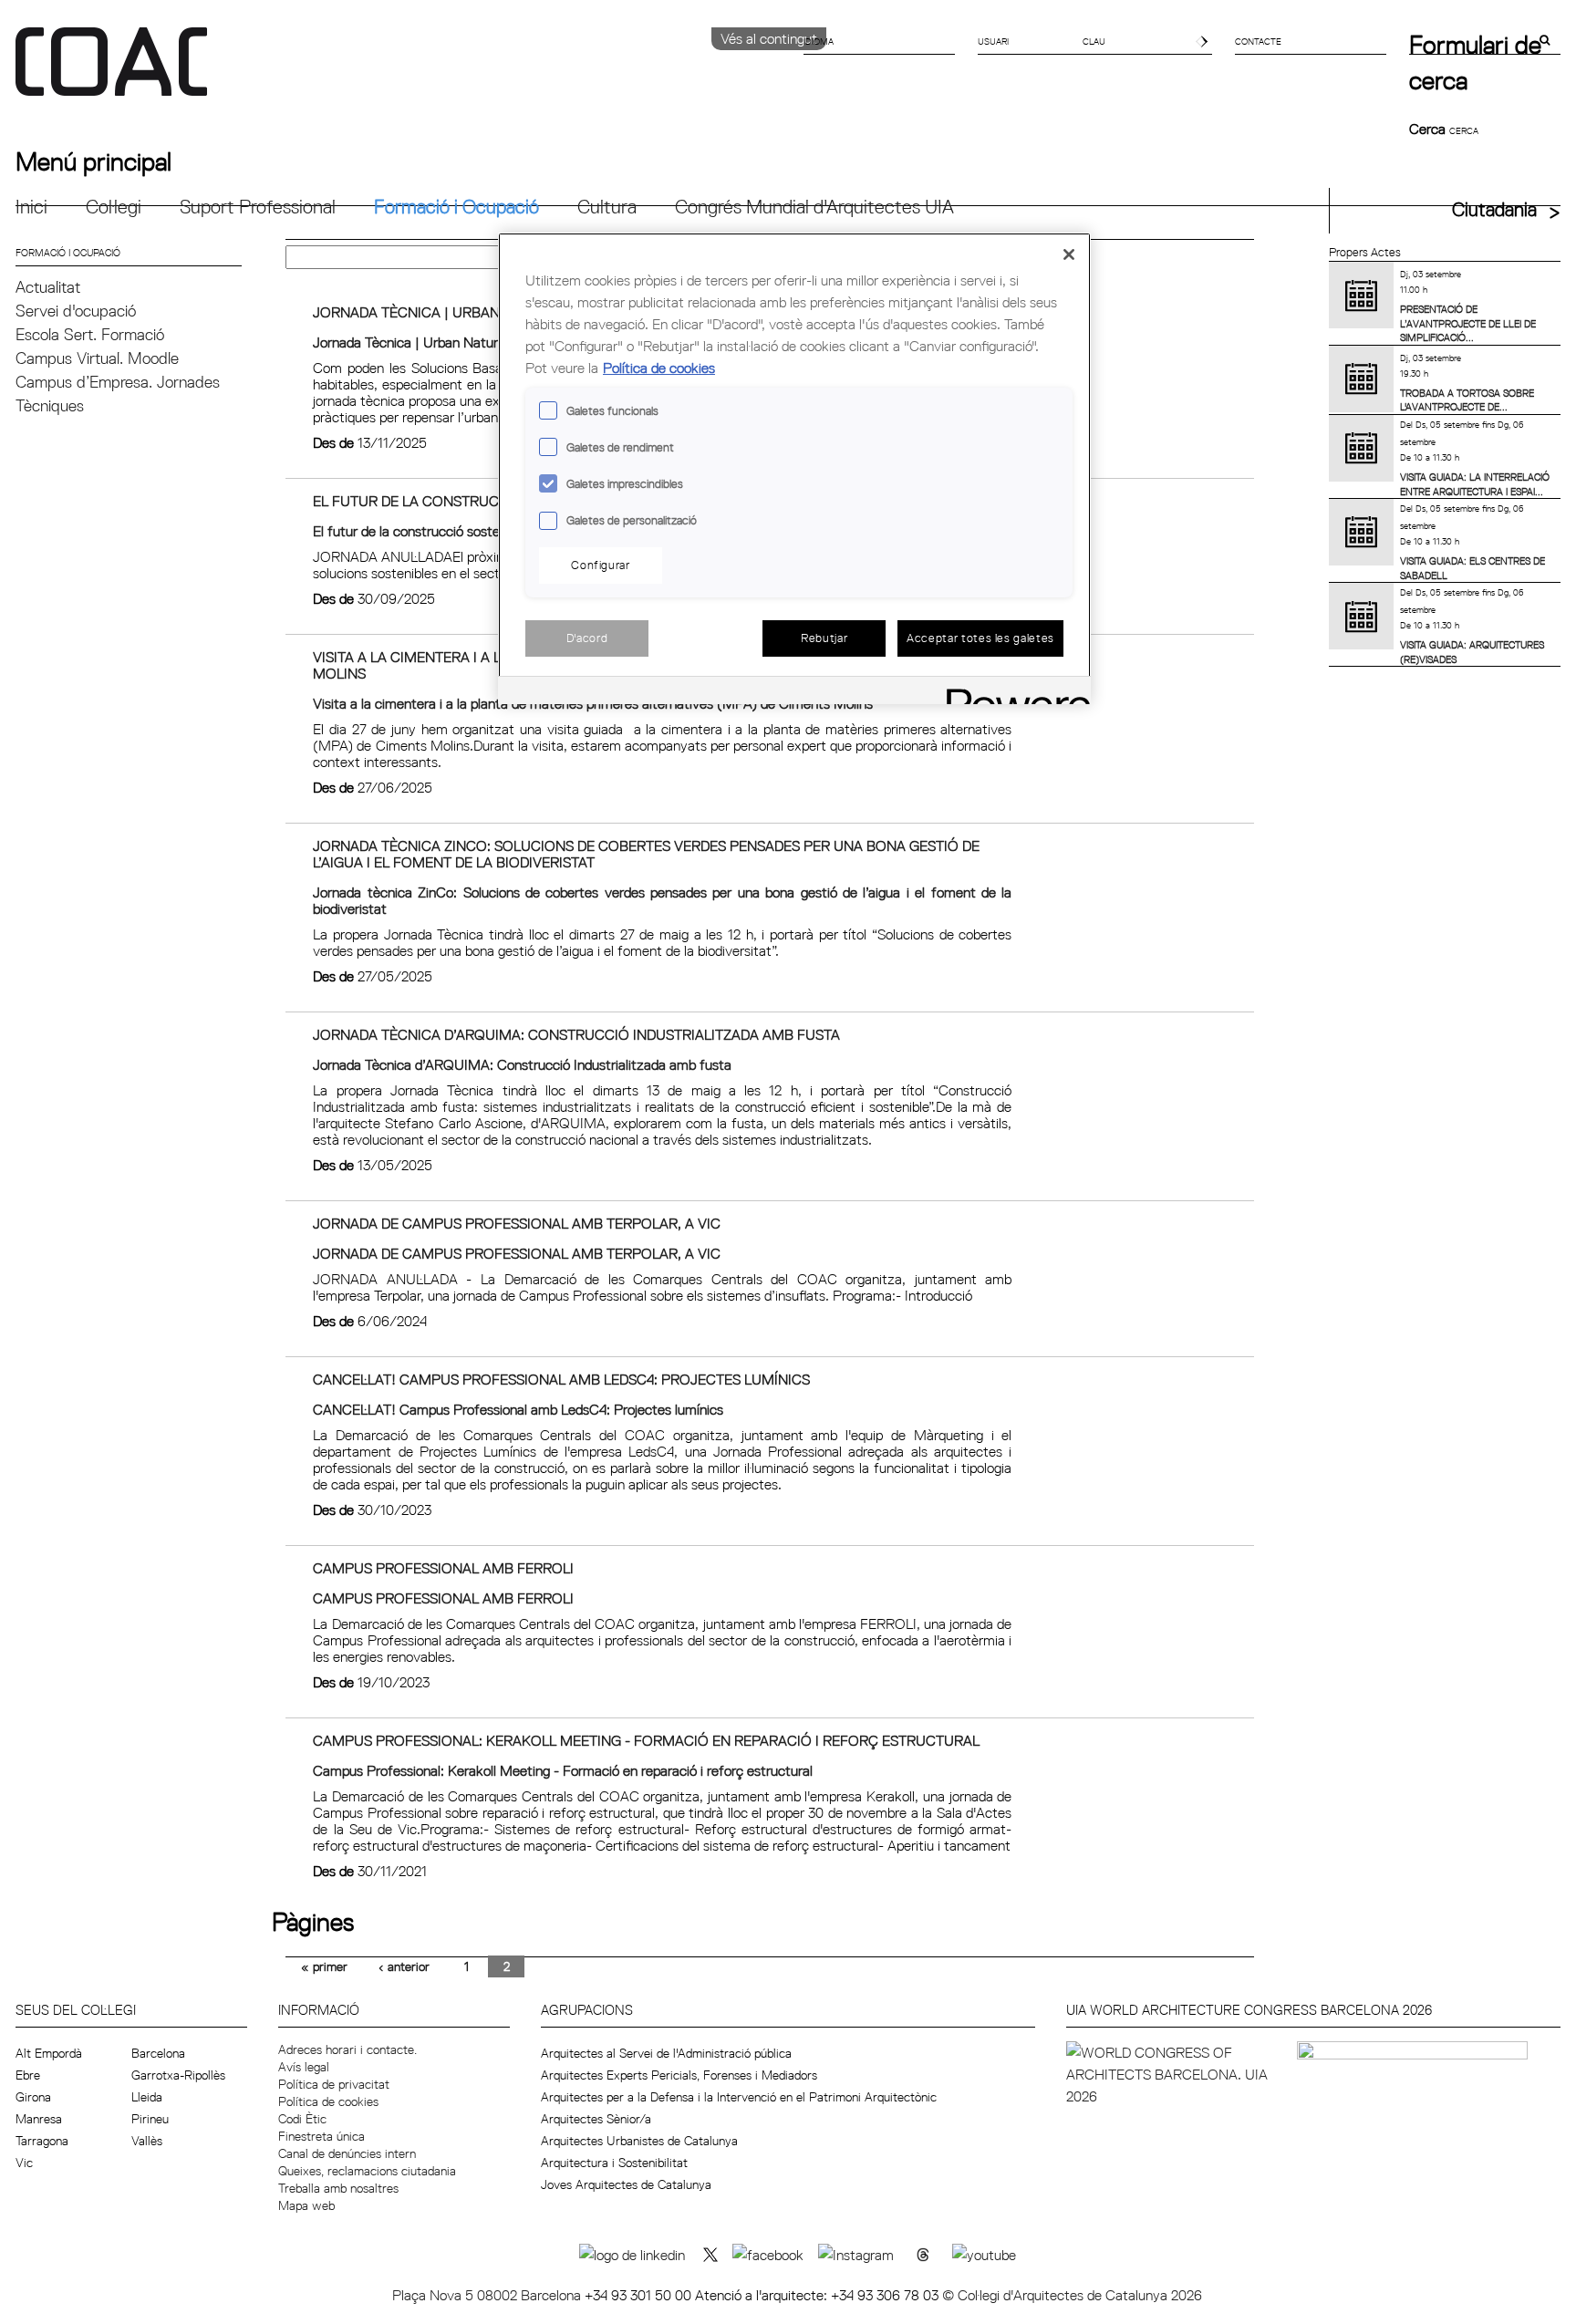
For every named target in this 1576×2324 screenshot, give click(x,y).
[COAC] (402, 72)
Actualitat (48, 287)
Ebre (28, 2075)
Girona (33, 2097)
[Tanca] (1069, 254)
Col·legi (114, 207)
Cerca (1429, 129)
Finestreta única (321, 2136)
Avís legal (304, 2067)
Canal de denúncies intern (347, 2153)
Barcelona (158, 2053)
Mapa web (306, 2205)
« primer (324, 1966)
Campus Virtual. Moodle (97, 358)
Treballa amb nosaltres (338, 2188)
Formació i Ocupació (456, 207)
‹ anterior (404, 1966)
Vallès (147, 2141)
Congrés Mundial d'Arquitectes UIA (814, 207)
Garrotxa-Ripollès (178, 2075)
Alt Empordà (49, 2053)
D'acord (587, 638)
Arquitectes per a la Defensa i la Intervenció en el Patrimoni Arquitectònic (739, 2097)
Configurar (601, 565)
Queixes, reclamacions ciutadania (367, 2171)
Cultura (607, 207)
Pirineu (150, 2119)
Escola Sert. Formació (90, 334)
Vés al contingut (769, 38)
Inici (31, 207)
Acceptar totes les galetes (980, 638)
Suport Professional (258, 207)
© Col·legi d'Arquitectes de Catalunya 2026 (1072, 2295)
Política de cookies (328, 2101)
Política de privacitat (334, 2084)
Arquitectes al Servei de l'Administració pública (666, 2053)
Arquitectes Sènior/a (596, 2119)
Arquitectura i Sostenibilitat (614, 2163)
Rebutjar (824, 638)
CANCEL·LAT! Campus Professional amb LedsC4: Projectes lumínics (561, 1379)
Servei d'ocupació (76, 311)
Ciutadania (1494, 209)
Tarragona (42, 2141)
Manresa (39, 2119)
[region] (794, 468)
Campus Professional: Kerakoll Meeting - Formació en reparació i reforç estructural (646, 1740)
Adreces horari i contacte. (347, 2049)
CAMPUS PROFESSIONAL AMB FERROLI (443, 1568)
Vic (24, 2163)
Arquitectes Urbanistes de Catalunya (639, 2141)
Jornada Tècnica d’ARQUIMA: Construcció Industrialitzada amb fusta (576, 1034)
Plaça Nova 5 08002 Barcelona (488, 2295)
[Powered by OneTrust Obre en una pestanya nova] (1012, 693)
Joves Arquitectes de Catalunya (626, 2184)
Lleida (147, 2097)
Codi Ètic (302, 2119)
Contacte (1258, 41)
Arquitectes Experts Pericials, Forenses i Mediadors (679, 2075)
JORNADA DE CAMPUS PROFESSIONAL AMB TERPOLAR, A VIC (517, 1223)
